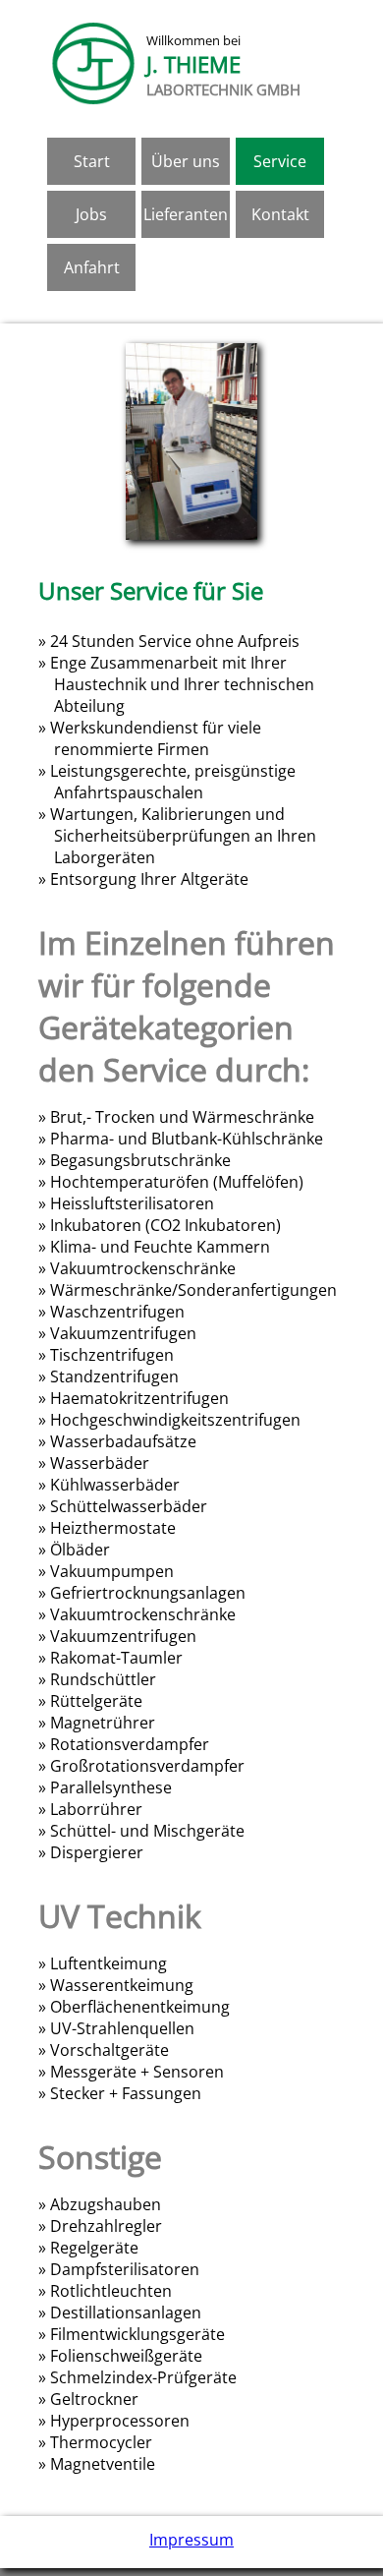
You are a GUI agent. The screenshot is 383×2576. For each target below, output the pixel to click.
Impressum (191, 2540)
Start (92, 161)
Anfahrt (92, 267)
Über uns (186, 161)
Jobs (91, 214)
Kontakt (280, 214)
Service (280, 161)
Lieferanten (186, 214)
